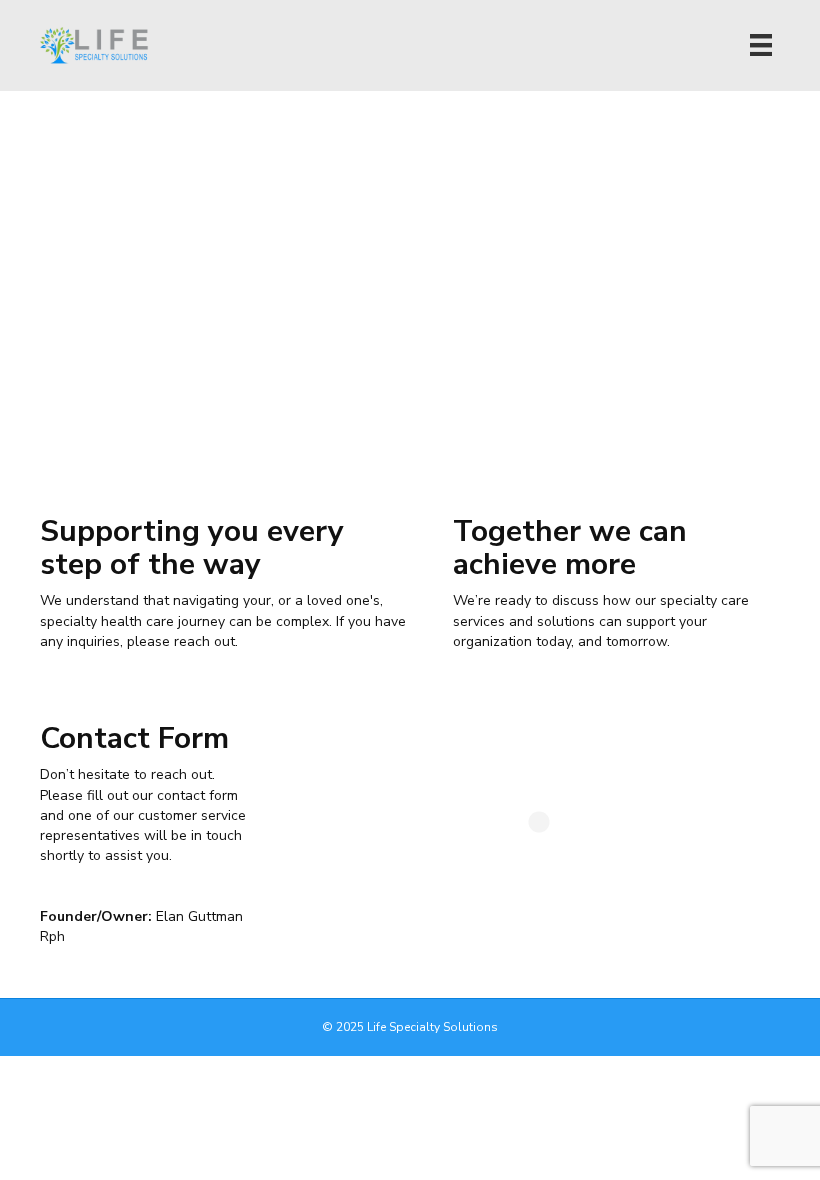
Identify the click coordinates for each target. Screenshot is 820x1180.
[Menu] (761, 45)
